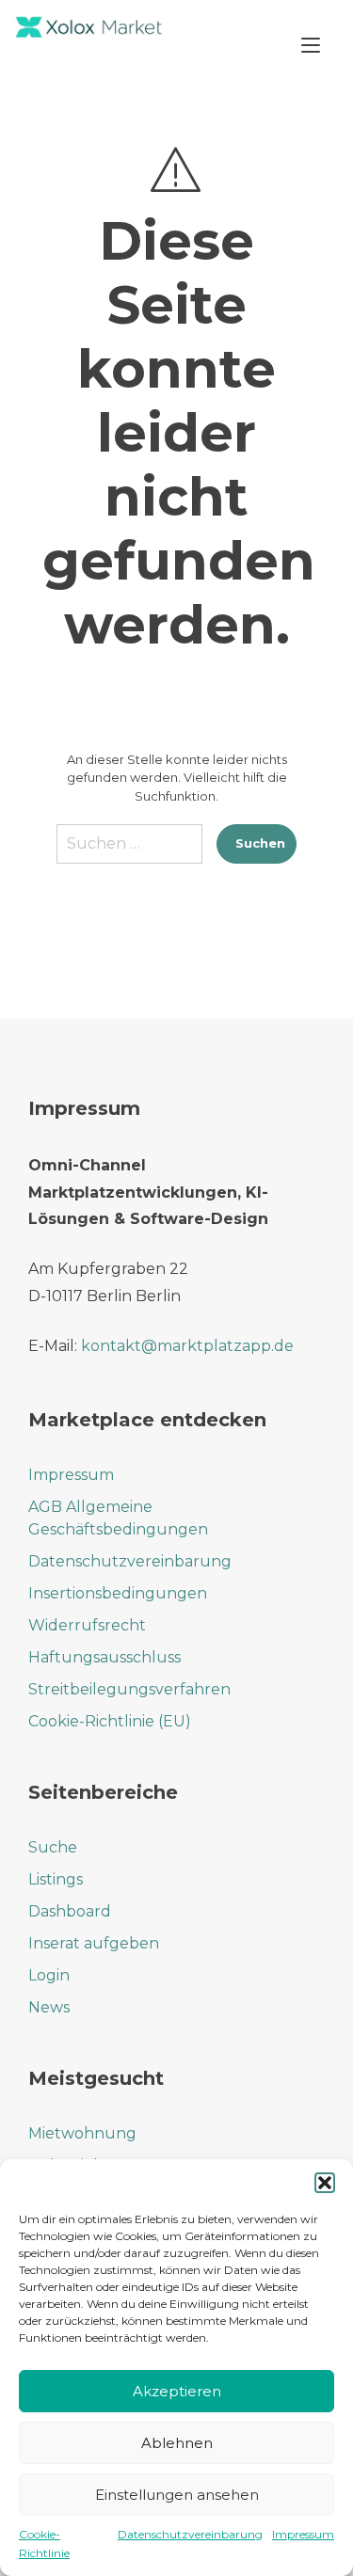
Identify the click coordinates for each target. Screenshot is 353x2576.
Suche (53, 1847)
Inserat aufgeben (94, 1943)
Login (49, 1975)
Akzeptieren (177, 2391)
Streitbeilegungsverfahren (129, 1689)
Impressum (303, 2534)
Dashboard (70, 1911)
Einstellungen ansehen (177, 2495)
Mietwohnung (82, 2133)
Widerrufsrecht (87, 1625)
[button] (325, 2183)
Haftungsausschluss (104, 1657)
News (49, 2007)
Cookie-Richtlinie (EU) (110, 1721)
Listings (56, 1879)
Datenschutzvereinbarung (190, 2534)
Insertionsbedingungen (118, 1593)
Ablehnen (177, 2443)
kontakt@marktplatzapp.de (187, 1346)
